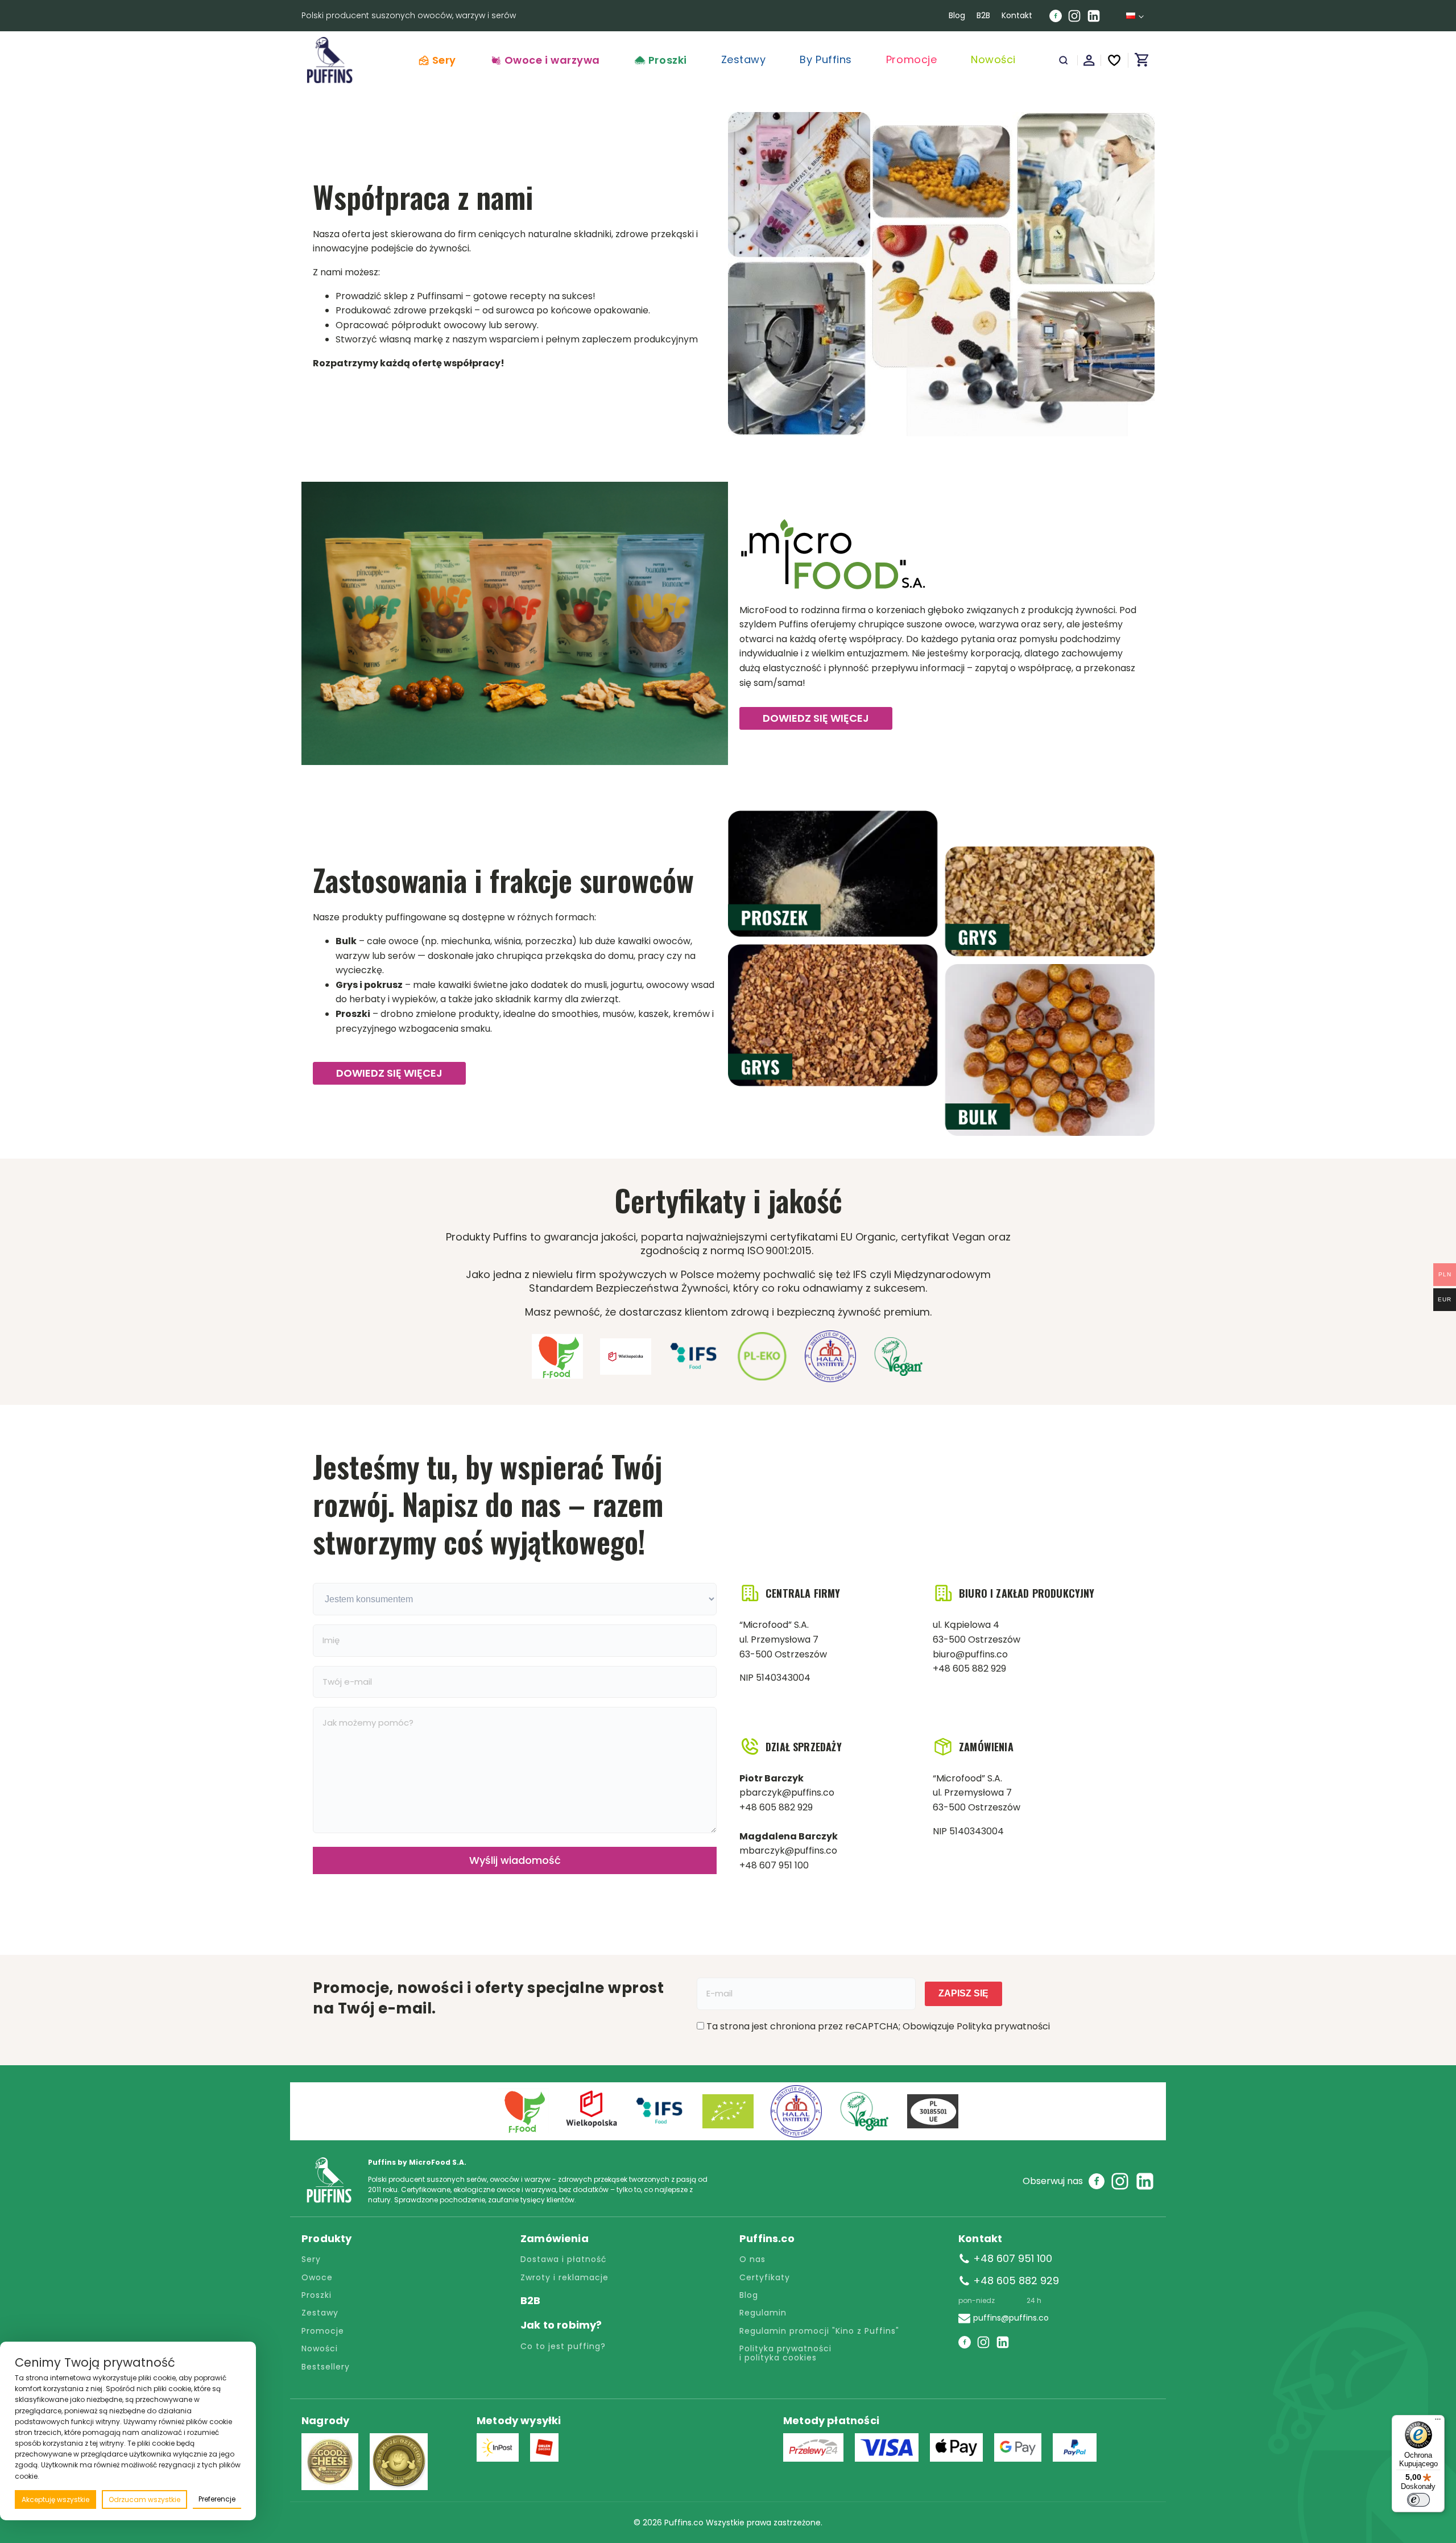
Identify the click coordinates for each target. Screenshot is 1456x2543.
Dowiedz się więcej (816, 718)
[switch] (1418, 2500)
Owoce (317, 2278)
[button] (545, 60)
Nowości (320, 2349)
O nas (752, 2259)
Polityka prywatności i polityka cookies (787, 2353)
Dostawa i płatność (564, 2259)
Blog (957, 15)
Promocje (323, 2331)
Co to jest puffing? (563, 2346)
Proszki (317, 2295)
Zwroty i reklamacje (564, 2278)
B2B (983, 15)
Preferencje (217, 2499)
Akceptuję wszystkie (55, 2499)
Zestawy (320, 2313)
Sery (311, 2259)
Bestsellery (326, 2367)
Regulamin (763, 2313)
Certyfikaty (765, 2278)
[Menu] (1438, 2422)
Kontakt (1017, 15)
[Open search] (1064, 60)
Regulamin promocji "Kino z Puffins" (819, 2331)
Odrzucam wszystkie (144, 2499)
